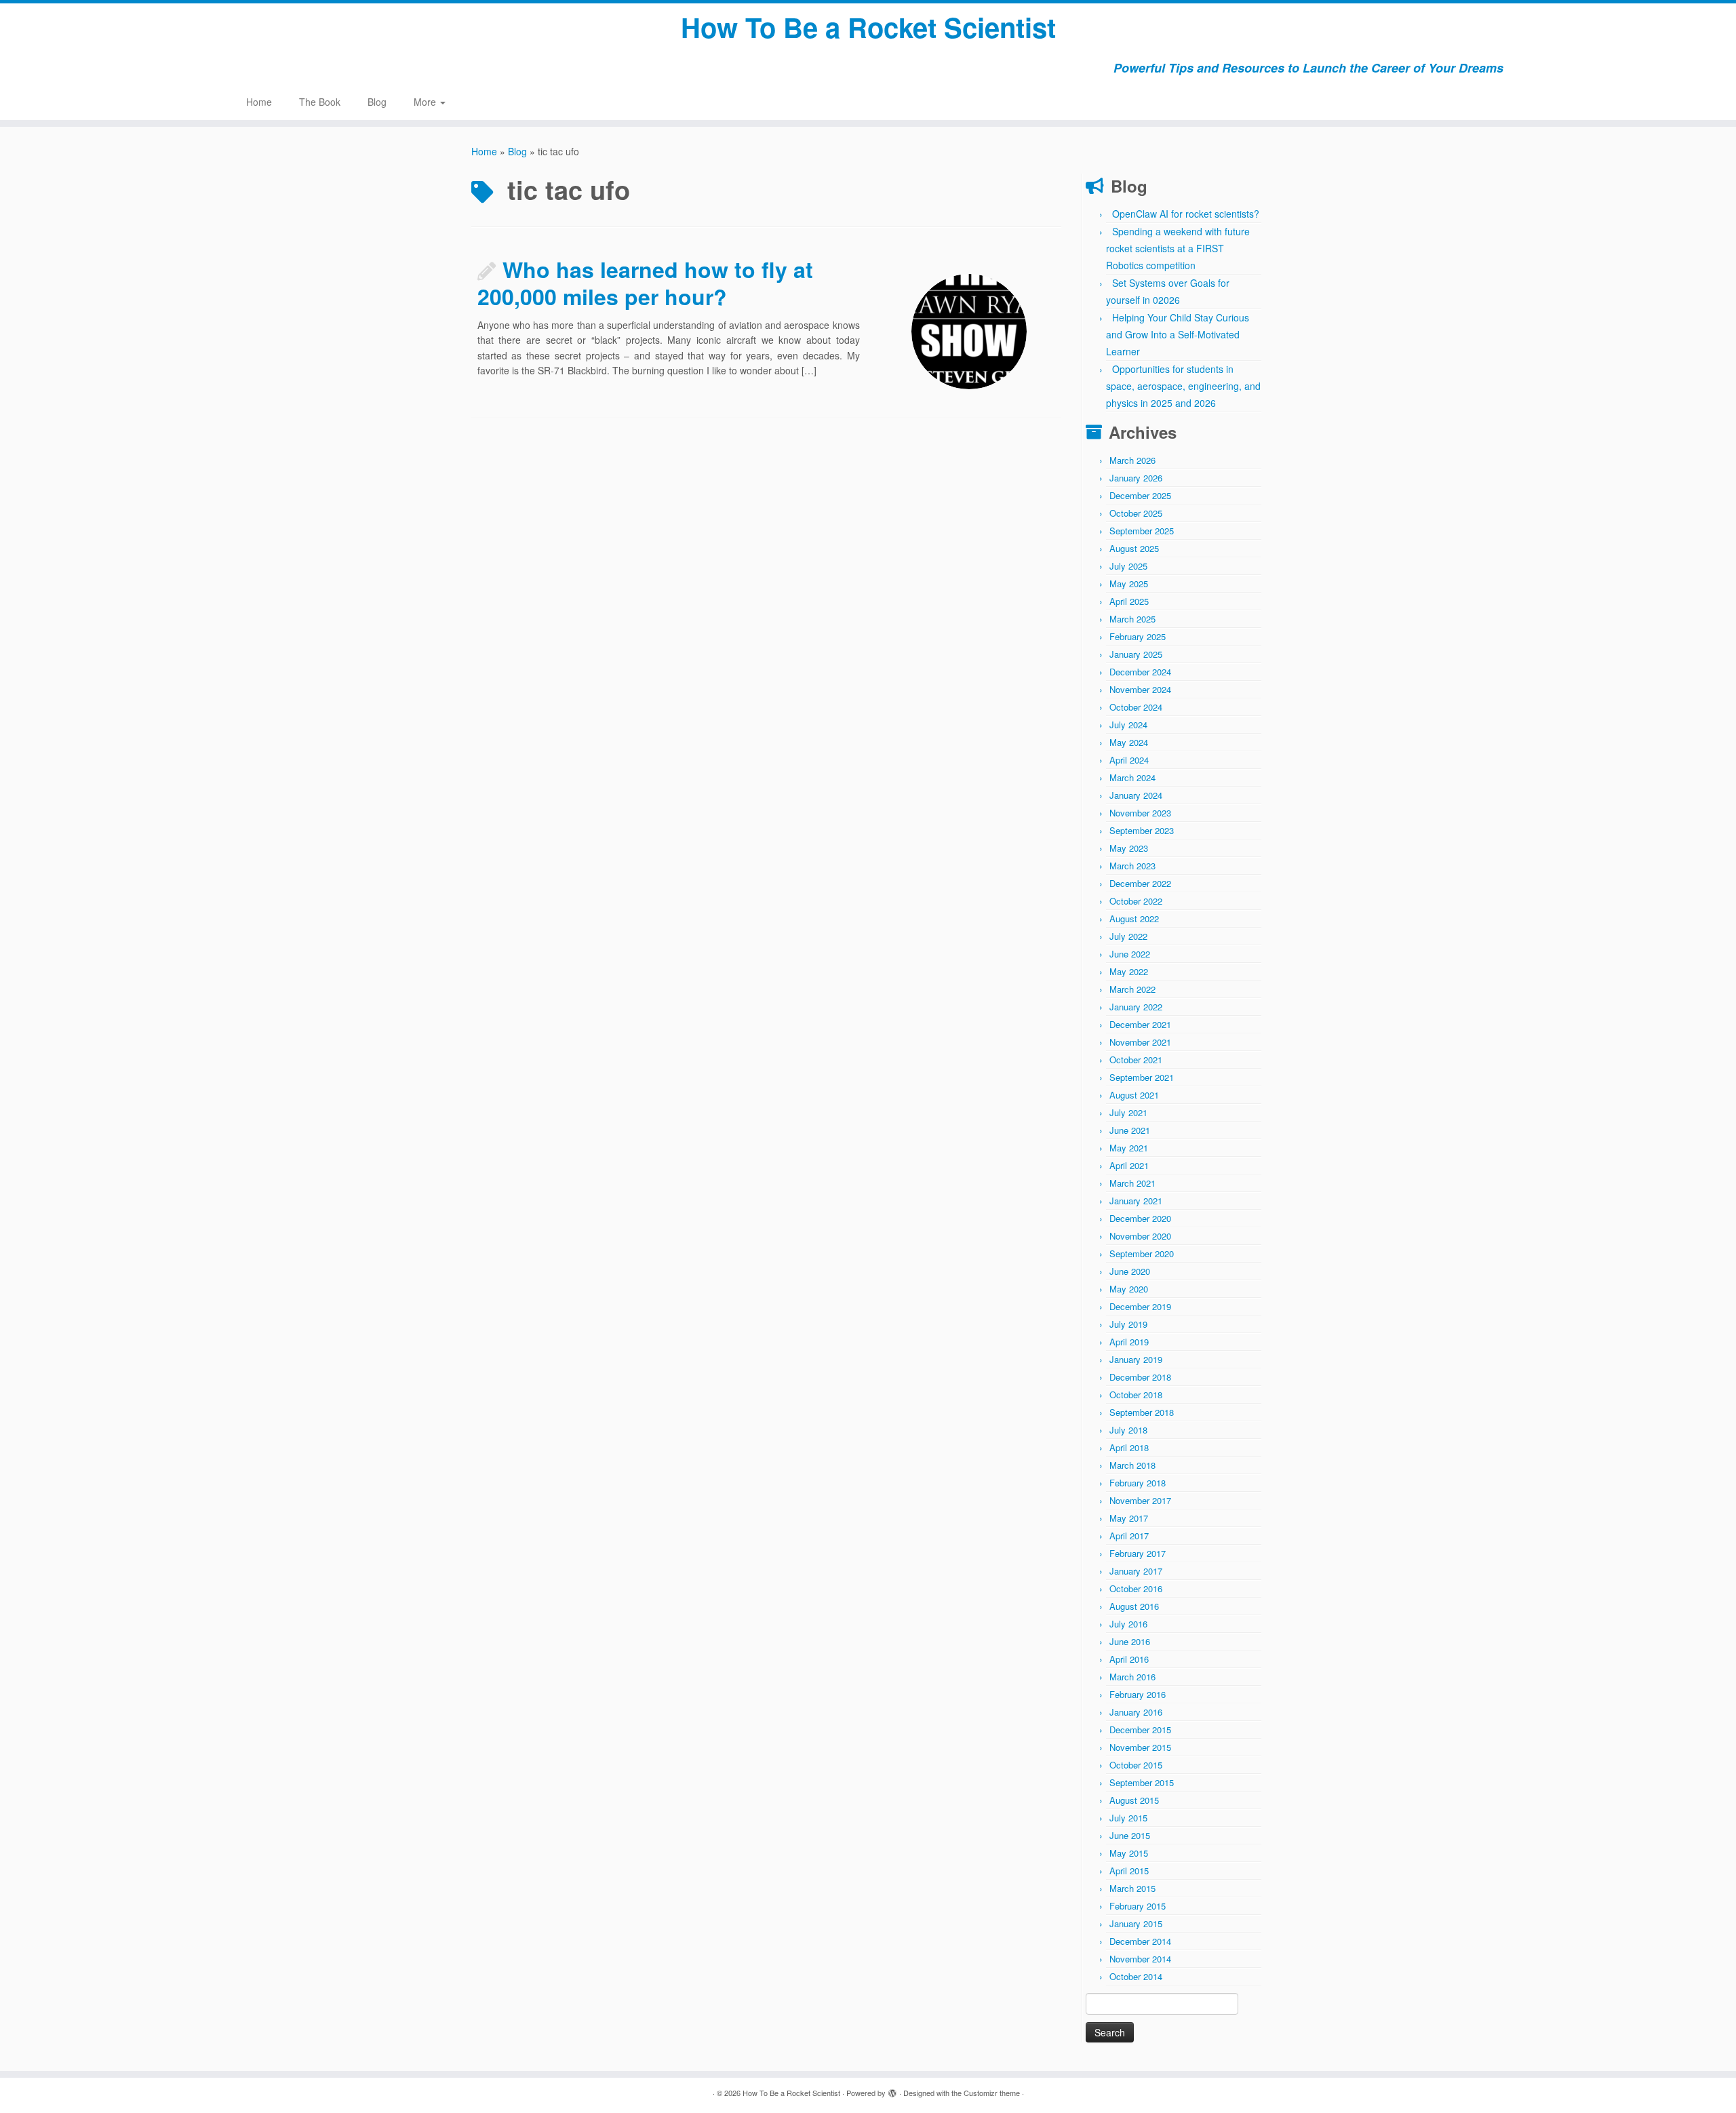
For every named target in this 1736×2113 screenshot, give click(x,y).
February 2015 (1138, 1906)
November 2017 (1140, 1500)
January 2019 (1136, 1359)
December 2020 (1140, 1218)
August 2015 (1134, 1800)
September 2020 (1142, 1253)
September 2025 (1142, 531)
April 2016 (1129, 1659)
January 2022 (1136, 1007)
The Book (320, 102)
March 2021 (1132, 1183)
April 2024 (1129, 760)
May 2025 (1129, 584)
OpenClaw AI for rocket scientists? (1186, 214)
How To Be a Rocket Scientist (868, 27)
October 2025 (1136, 513)
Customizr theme (992, 2093)
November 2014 (1140, 1959)
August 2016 (1134, 1606)
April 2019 (1129, 1342)
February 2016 (1138, 1694)
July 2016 (1128, 1624)
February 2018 (1138, 1483)
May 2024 (1129, 742)
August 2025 (1134, 548)
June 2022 (1130, 954)
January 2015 (1136, 1923)
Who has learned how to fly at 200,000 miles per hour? (645, 283)
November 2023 (1140, 813)
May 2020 (1129, 1289)
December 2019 (1140, 1306)
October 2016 (1136, 1588)
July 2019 (1128, 1324)
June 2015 (1130, 1835)
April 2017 (1129, 1536)
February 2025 (1138, 636)
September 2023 (1142, 830)
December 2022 (1140, 883)
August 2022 (1134, 919)
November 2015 (1140, 1747)
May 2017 (1129, 1518)
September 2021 (1142, 1077)
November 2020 (1140, 1236)
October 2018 (1136, 1395)
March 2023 (1132, 866)
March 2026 (1132, 460)
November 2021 (1140, 1042)
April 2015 (1129, 1871)
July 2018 (1128, 1430)
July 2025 (1128, 566)
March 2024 (1132, 777)
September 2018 (1142, 1412)
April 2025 (1129, 601)
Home (259, 102)
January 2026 (1136, 478)
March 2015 (1132, 1888)
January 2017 (1136, 1571)
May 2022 (1129, 971)
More (426, 102)
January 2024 (1136, 795)
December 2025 (1140, 495)
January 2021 (1136, 1201)
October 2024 (1136, 707)
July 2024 (1128, 725)
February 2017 (1138, 1553)
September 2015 (1142, 1782)
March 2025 (1132, 619)
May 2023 (1129, 848)
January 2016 (1136, 1712)
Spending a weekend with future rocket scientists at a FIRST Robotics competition (1178, 248)
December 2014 (1140, 1941)
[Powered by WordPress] (892, 2090)
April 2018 (1129, 1447)
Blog (377, 102)
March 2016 (1132, 1677)
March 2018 (1132, 1465)
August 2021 (1134, 1095)
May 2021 (1129, 1148)
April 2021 (1129, 1165)
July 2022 (1128, 936)
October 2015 (1136, 1765)
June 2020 (1130, 1271)
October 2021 (1136, 1060)
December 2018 (1140, 1377)
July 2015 (1128, 1818)
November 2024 (1140, 689)
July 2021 (1128, 1112)
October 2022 (1136, 901)
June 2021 (1130, 1130)
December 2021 (1140, 1024)
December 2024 (1140, 672)
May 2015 (1129, 1853)
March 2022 (1132, 989)
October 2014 (1136, 1976)
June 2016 (1130, 1641)
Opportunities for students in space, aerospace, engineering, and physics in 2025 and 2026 (1183, 386)
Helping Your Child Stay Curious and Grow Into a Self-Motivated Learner (1178, 334)
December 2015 (1140, 1730)
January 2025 (1136, 654)
